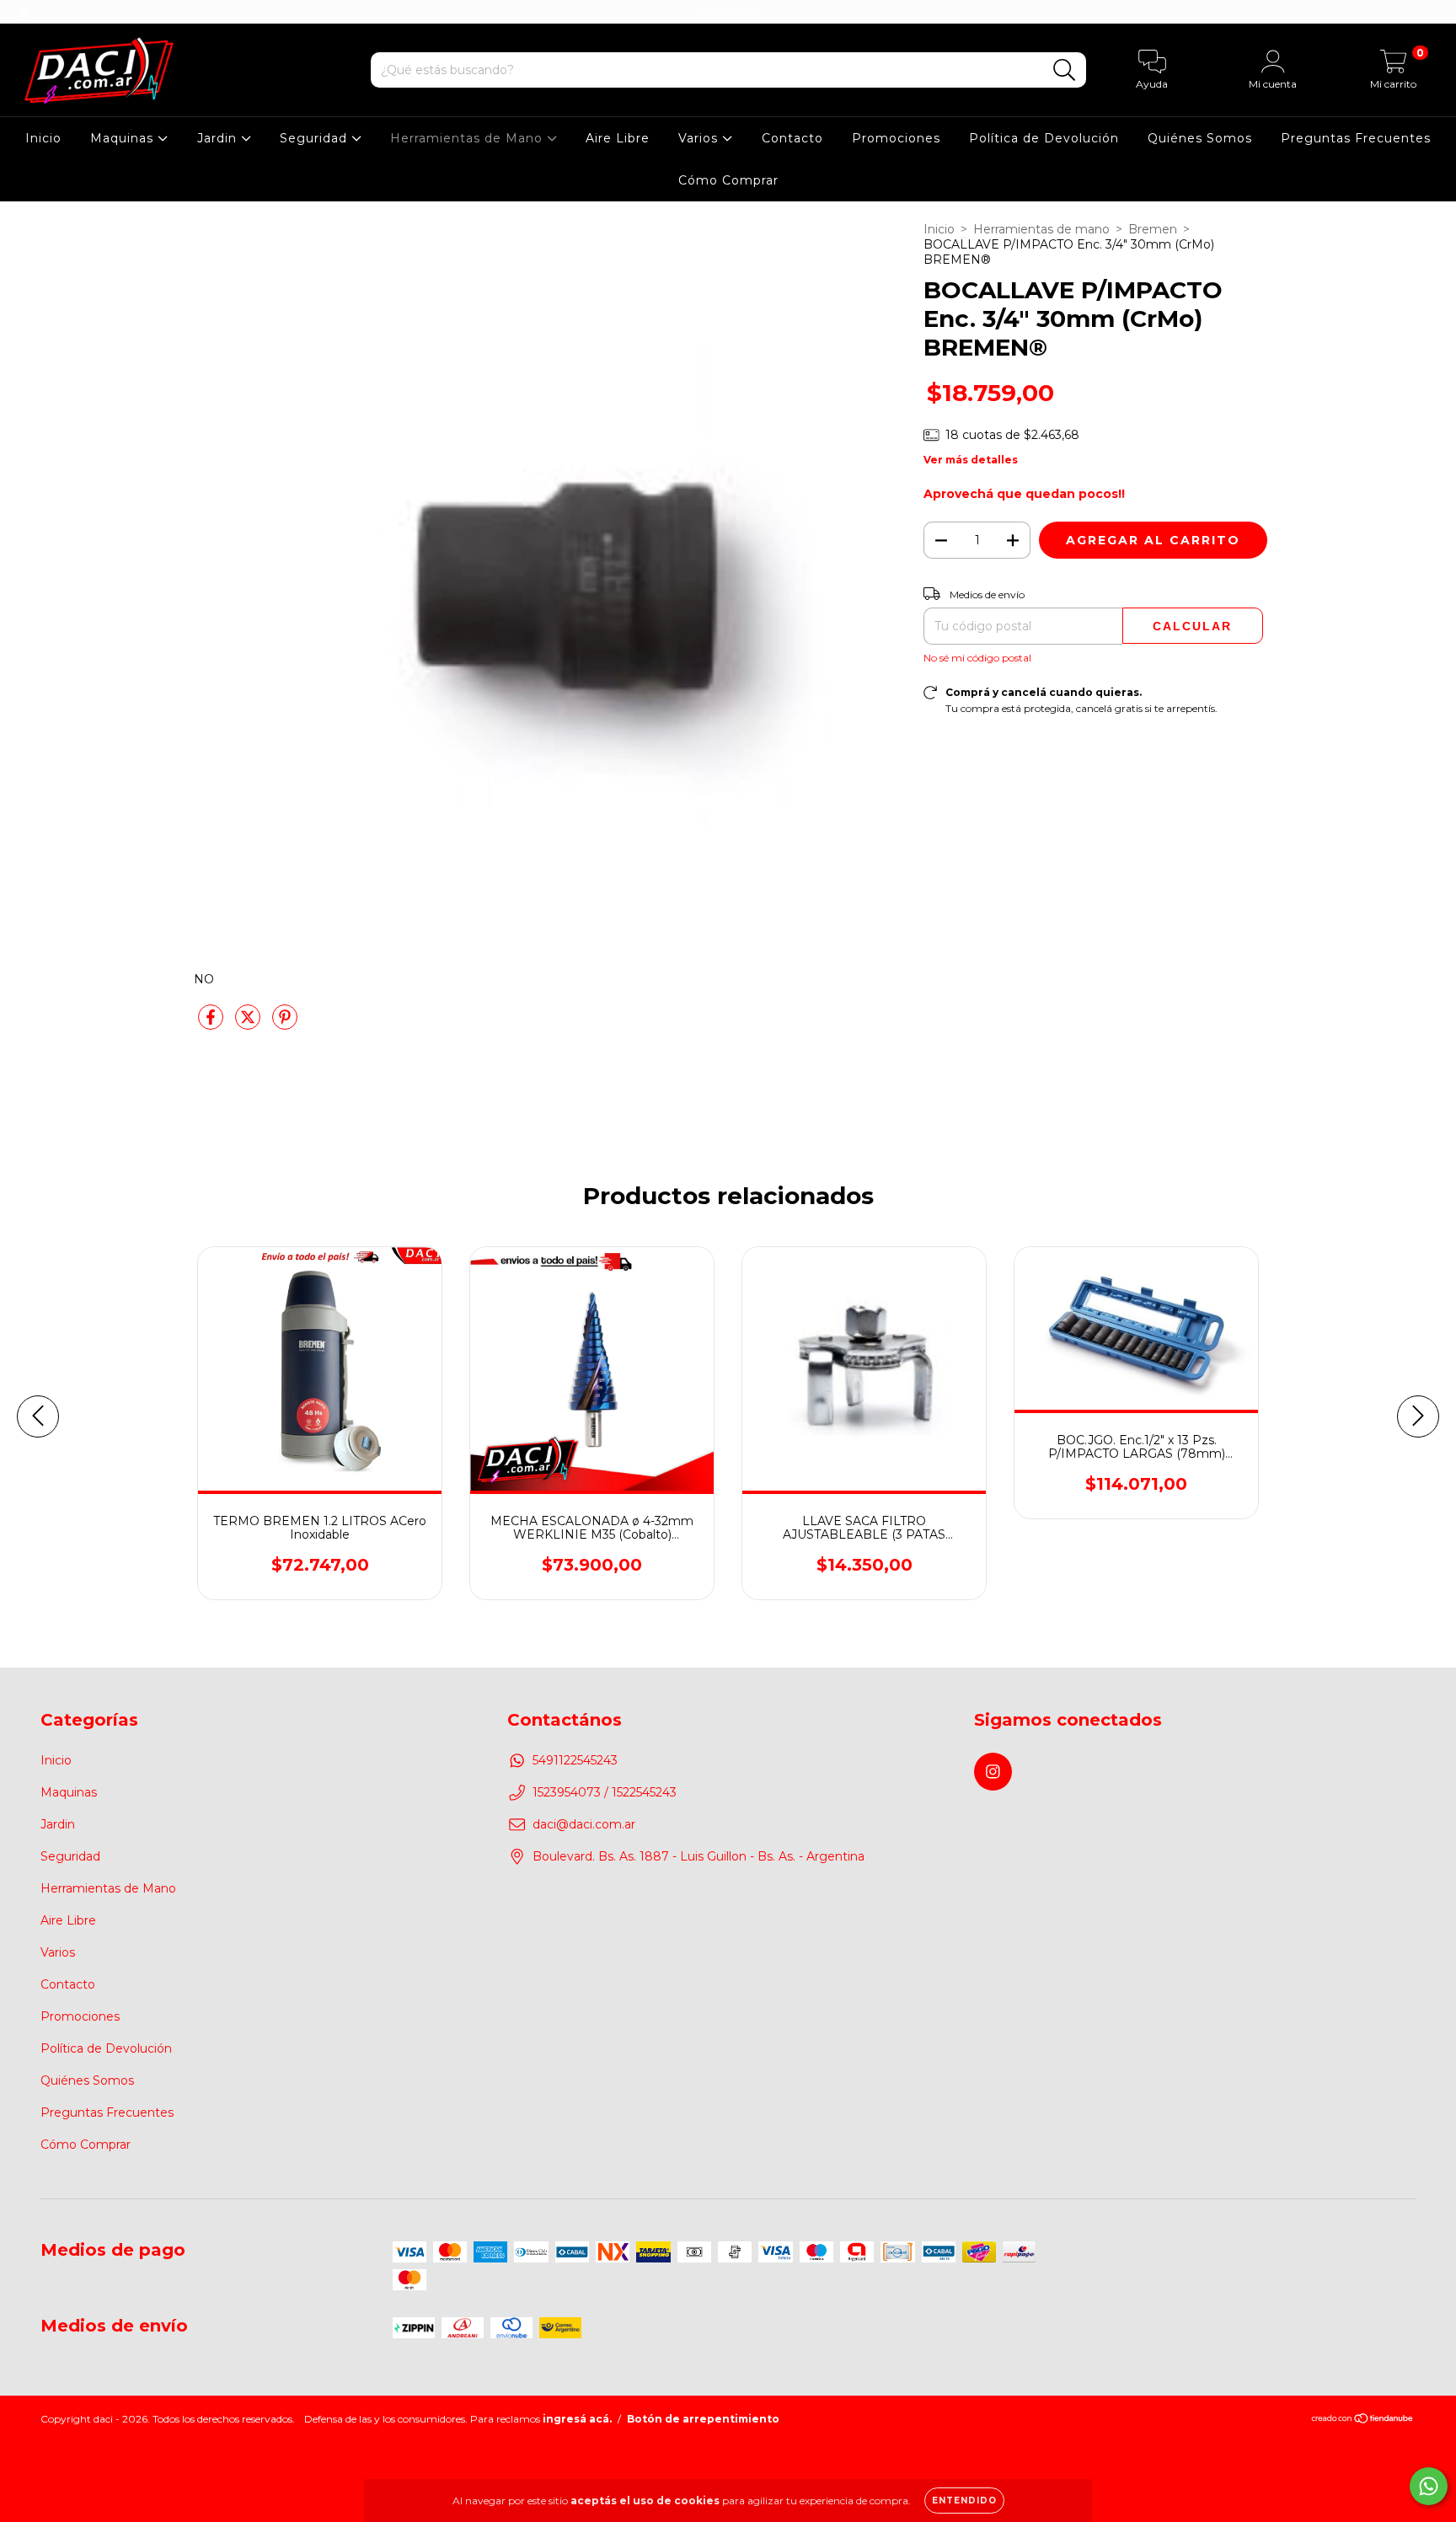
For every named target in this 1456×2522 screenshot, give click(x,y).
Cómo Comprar (728, 180)
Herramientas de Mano (468, 138)
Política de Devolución (1044, 138)
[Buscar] (1065, 70)
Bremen (1153, 229)
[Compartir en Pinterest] (285, 1024)
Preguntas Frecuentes (1356, 138)
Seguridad (316, 138)
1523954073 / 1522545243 (605, 1792)
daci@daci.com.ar (584, 1824)
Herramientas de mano (1041, 229)
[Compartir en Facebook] (212, 1024)
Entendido (964, 2501)
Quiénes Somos (1200, 138)
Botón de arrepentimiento (703, 2419)
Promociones (896, 138)
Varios (700, 138)
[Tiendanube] (1363, 2420)
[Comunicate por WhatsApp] (1429, 2486)
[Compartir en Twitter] (249, 1024)
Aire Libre (618, 138)
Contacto (792, 138)
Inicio (43, 138)
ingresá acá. (577, 2419)
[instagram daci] (24, 12)
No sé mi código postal (977, 658)
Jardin (219, 138)
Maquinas (124, 138)
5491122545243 (575, 1760)
